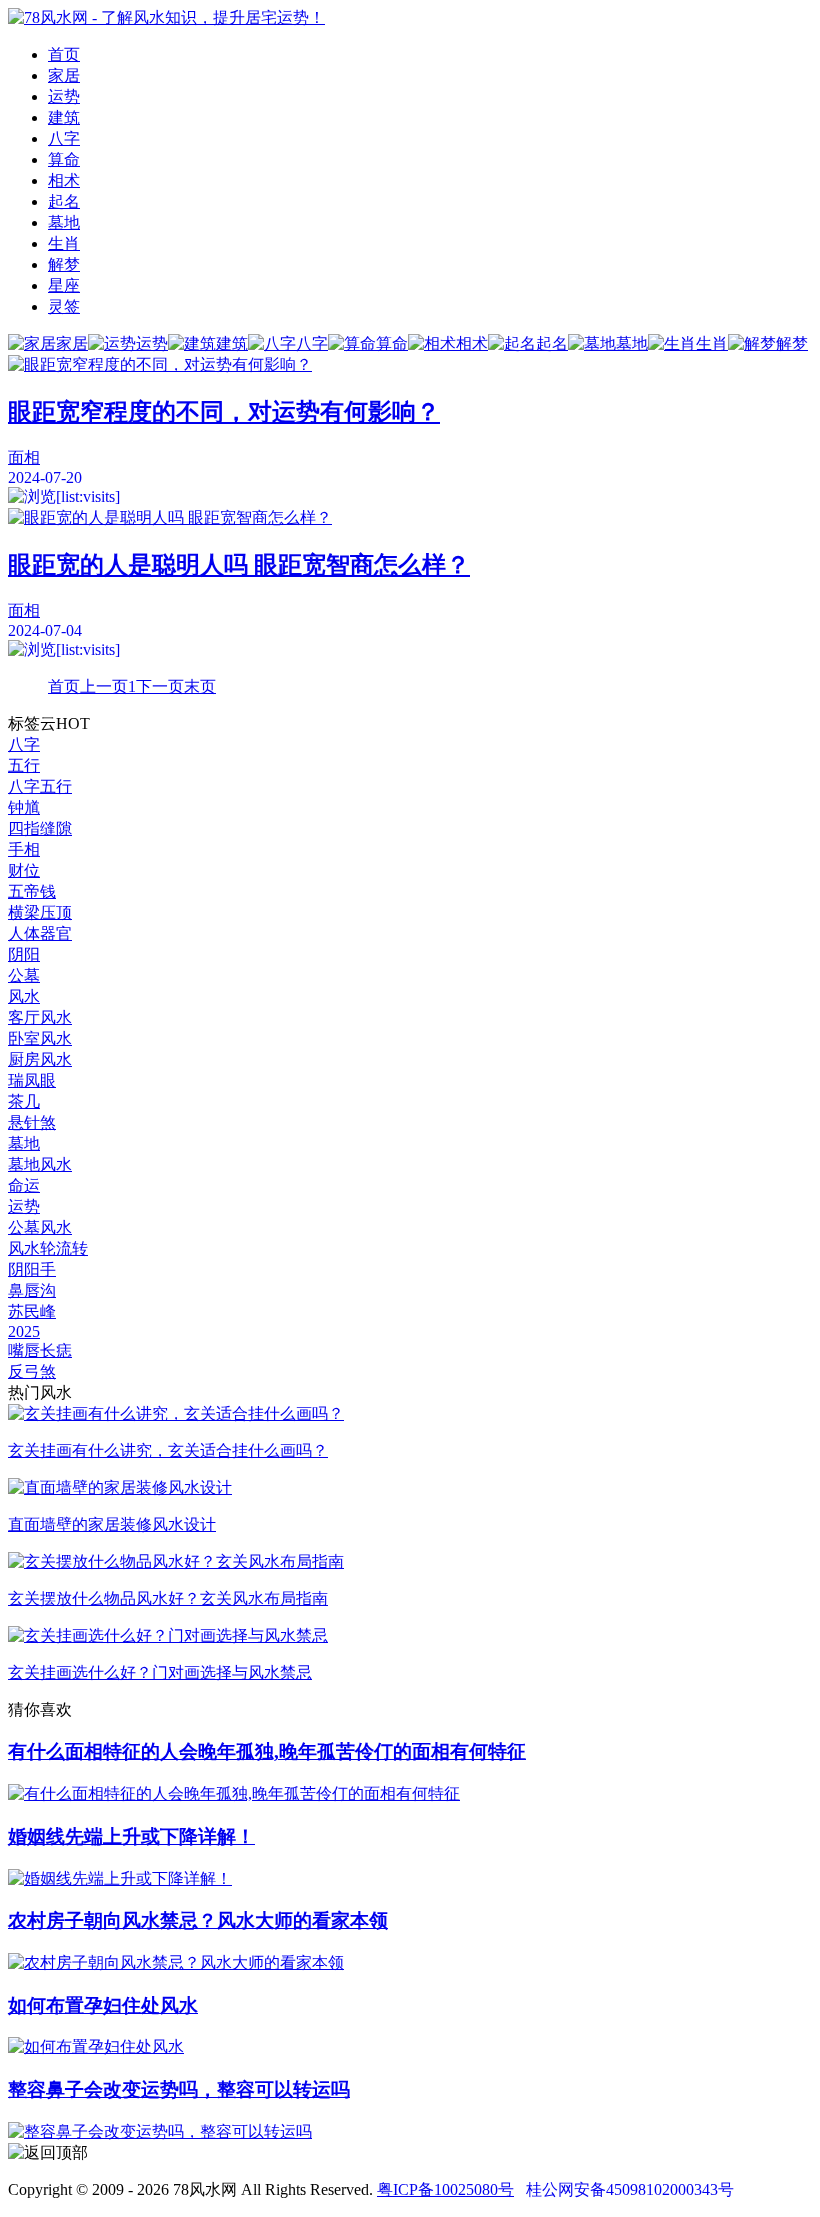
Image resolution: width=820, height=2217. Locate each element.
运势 (64, 96)
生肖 (64, 243)
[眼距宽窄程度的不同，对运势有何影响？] (410, 365)
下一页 (160, 686)
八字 (64, 138)
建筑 (64, 117)
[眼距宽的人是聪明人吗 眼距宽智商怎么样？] (410, 518)
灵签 (64, 306)
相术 (64, 180)
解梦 (64, 264)
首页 (64, 54)
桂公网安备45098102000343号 (630, 2189)
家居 (64, 75)
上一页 (104, 686)
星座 (64, 285)
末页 (200, 686)
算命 (64, 159)
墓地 (64, 222)
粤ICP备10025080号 (445, 2189)
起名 (64, 201)
